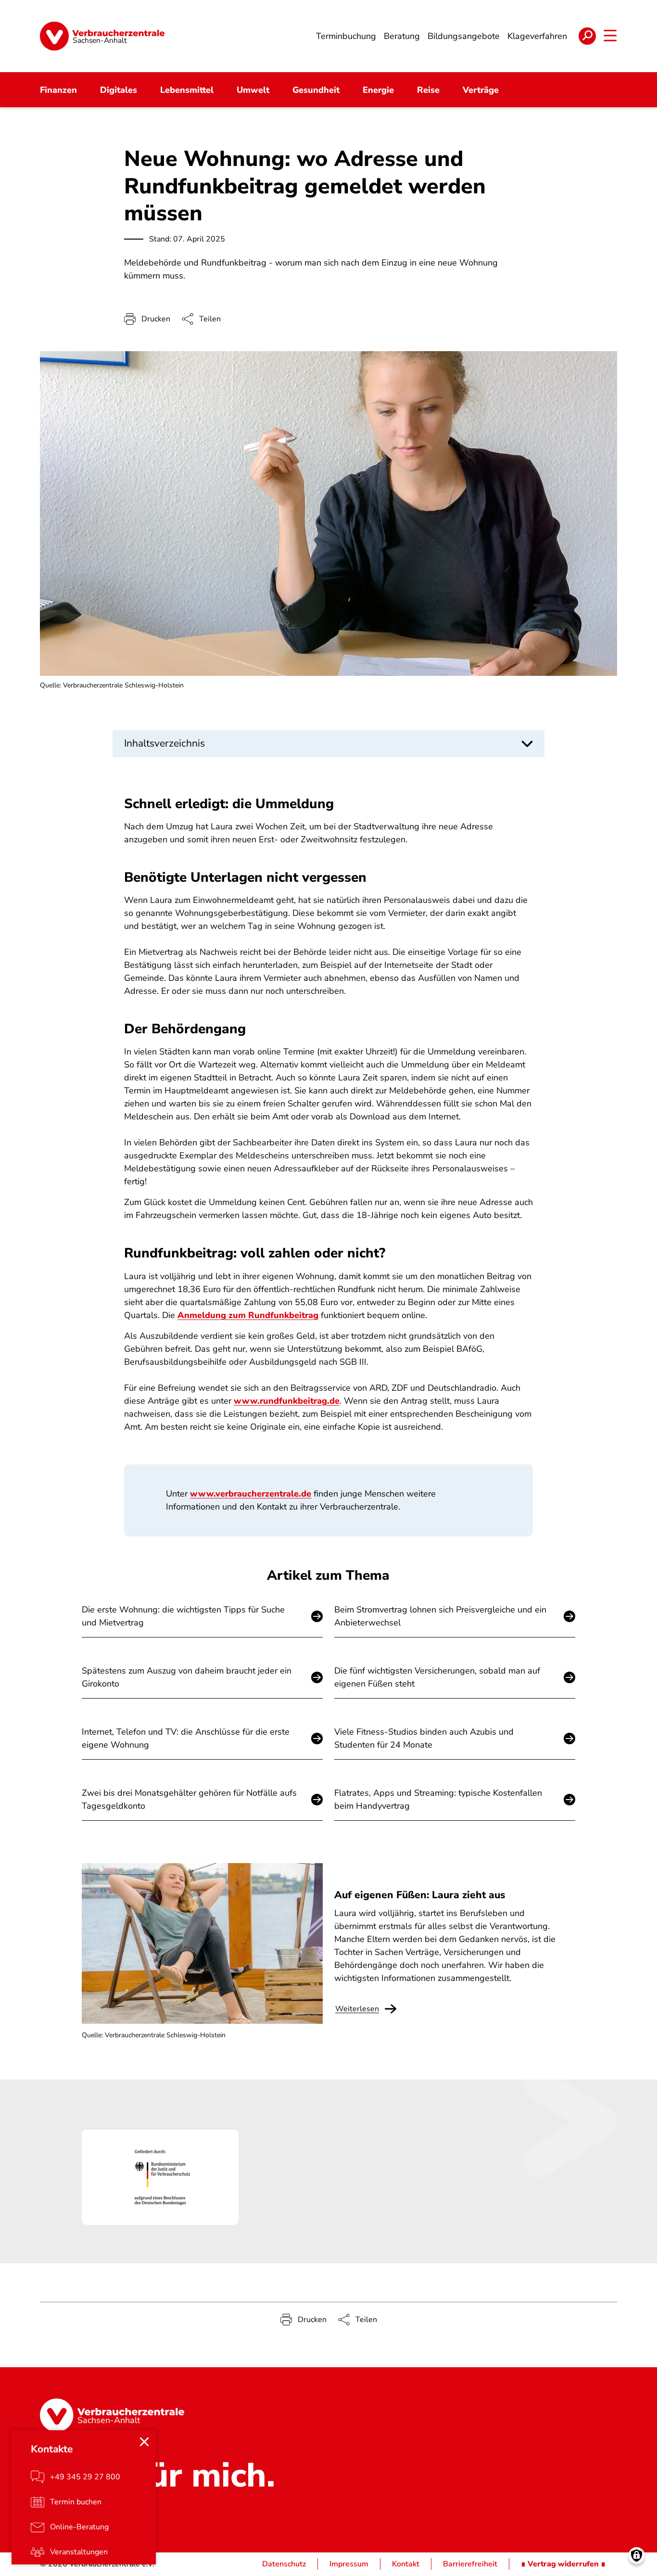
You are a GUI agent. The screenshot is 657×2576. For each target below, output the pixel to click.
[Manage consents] (637, 2556)
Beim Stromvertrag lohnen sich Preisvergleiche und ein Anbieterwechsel (440, 1616)
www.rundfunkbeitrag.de (287, 1401)
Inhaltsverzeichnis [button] (164, 743)
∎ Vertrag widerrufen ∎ (563, 2564)
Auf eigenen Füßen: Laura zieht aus (420, 1895)
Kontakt (406, 2564)
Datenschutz (284, 2564)
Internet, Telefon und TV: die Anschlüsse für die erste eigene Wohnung (186, 1738)
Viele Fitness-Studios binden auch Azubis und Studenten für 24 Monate (424, 1738)
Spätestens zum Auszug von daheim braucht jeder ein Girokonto (187, 1677)
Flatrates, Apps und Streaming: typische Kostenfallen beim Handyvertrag (438, 1799)
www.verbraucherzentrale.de (251, 1494)
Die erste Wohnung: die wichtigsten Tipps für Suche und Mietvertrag (183, 1616)
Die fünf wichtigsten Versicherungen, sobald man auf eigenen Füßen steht (437, 1677)
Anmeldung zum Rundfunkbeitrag (248, 1315)
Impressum (349, 2564)
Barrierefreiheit (470, 2564)
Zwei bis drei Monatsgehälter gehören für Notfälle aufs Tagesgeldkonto (189, 1799)
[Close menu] (144, 2442)
